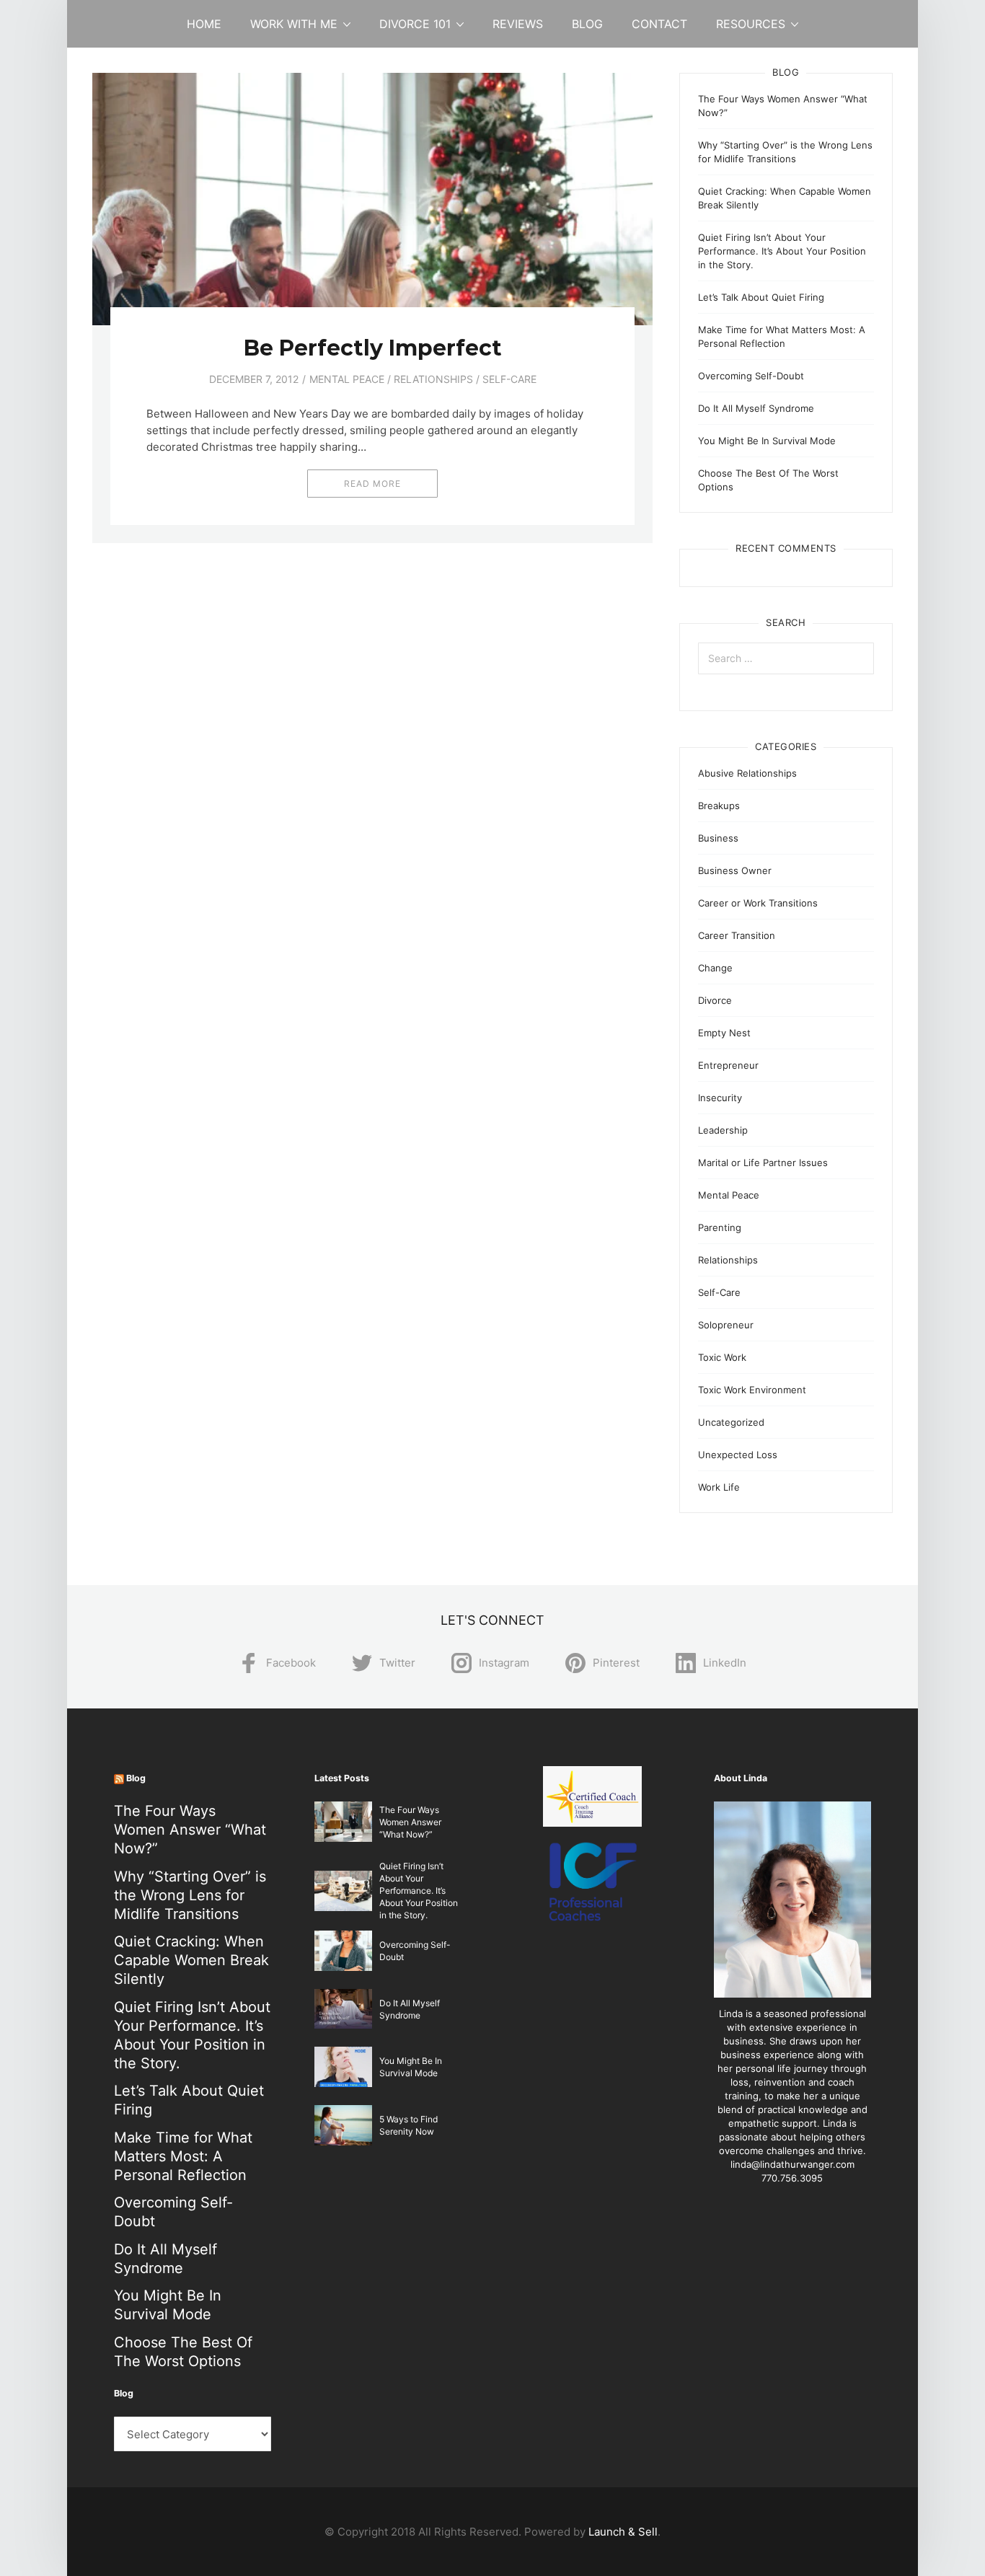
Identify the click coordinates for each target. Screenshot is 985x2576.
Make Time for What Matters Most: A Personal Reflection (183, 2156)
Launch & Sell (623, 2532)
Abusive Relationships (747, 773)
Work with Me (294, 24)
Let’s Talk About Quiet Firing (761, 297)
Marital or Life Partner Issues (763, 1163)
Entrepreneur (728, 1065)
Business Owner (735, 870)
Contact (659, 24)
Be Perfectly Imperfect (373, 348)
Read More (372, 484)
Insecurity (720, 1098)
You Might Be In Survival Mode (767, 441)
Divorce (715, 1000)
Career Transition (737, 935)
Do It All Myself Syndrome (756, 408)
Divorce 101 (415, 24)
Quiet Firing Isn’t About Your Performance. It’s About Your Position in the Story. (782, 251)
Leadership (723, 1130)
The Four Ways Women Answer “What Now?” (190, 1830)
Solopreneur (726, 1325)
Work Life (719, 1487)
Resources (751, 24)
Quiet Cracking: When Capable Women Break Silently (191, 1960)
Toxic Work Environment (752, 1390)
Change (715, 968)
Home (204, 24)
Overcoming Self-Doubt (751, 376)
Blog (587, 24)
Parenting (720, 1227)
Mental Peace (347, 379)
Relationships (433, 379)
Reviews (518, 24)
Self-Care (509, 379)
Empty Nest (724, 1033)
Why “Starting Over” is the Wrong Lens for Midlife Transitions (190, 1895)
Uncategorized (731, 1422)
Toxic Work (722, 1357)
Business (718, 838)
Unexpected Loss (738, 1455)
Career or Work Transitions (758, 903)
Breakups (719, 806)
